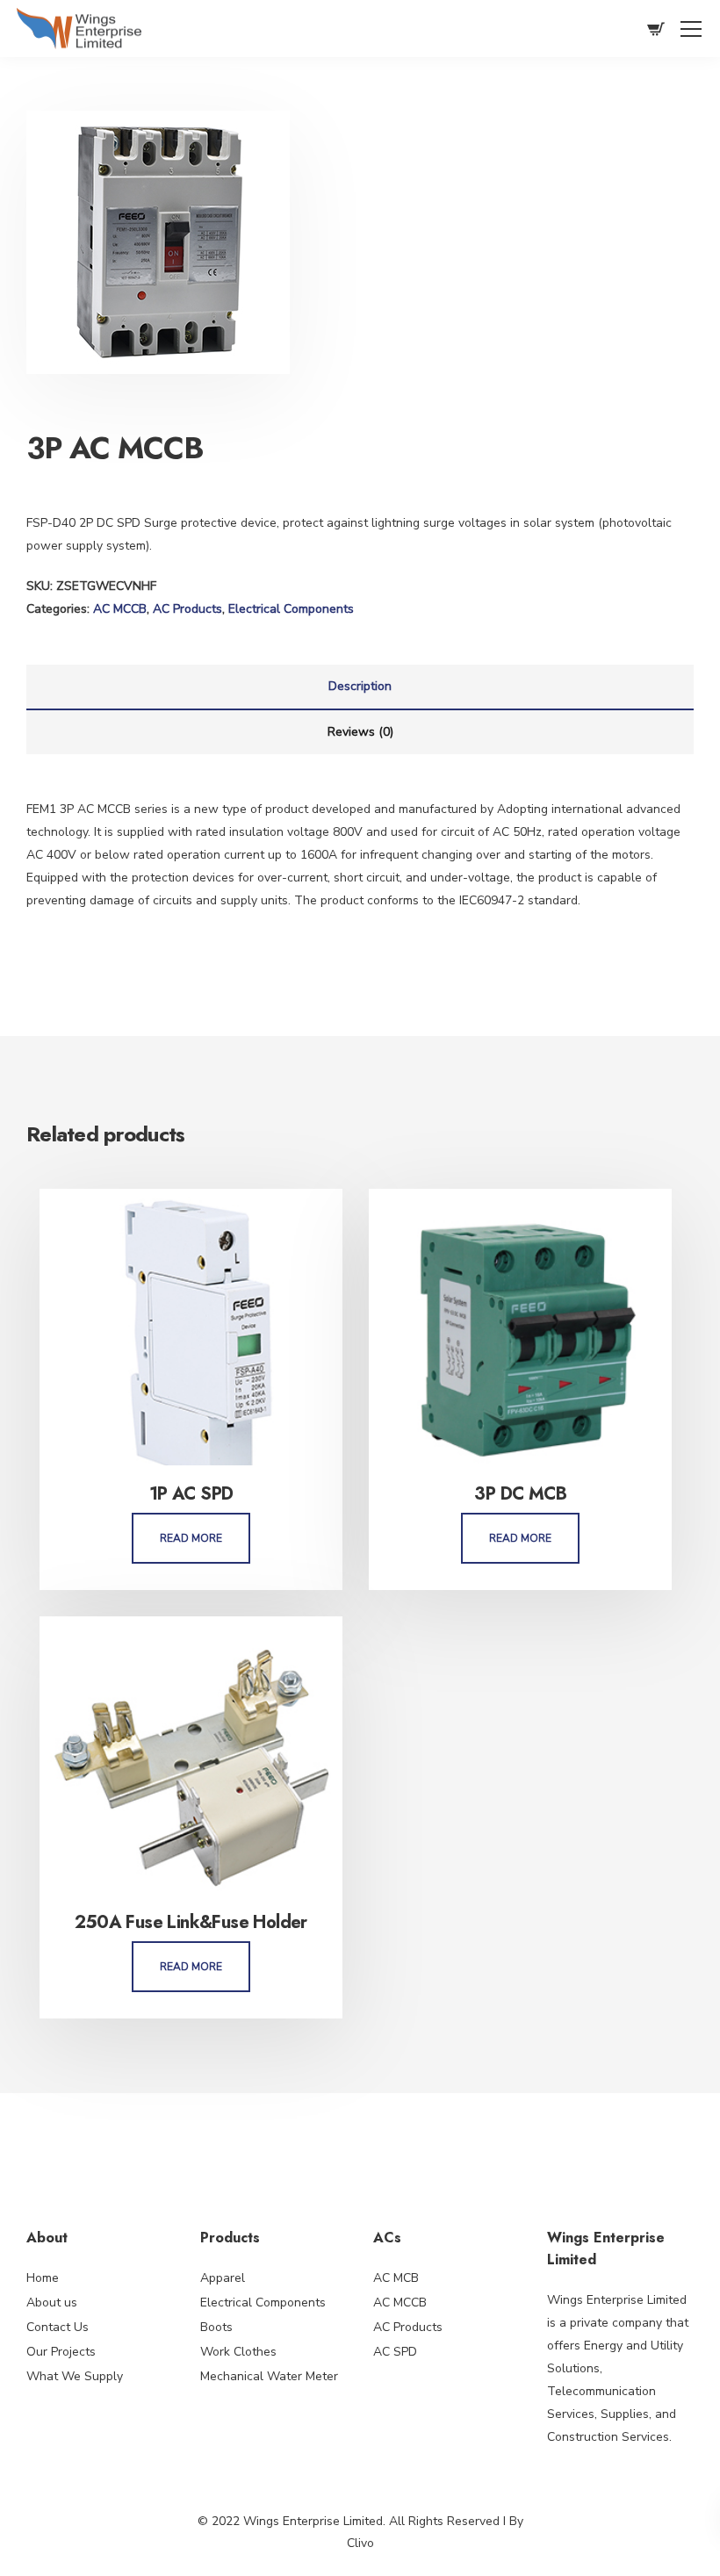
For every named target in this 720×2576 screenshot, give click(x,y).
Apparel (223, 2278)
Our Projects (61, 2352)
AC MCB (396, 2278)
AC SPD (395, 2352)
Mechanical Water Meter (269, 2376)
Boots (216, 2327)
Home (43, 2278)
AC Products (187, 609)
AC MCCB (120, 609)
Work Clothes (238, 2352)
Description (360, 686)
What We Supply (75, 2376)
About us (52, 2303)
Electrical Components (291, 609)
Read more (191, 1538)
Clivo (360, 2543)
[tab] (360, 687)
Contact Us (58, 2327)
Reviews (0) (360, 732)
